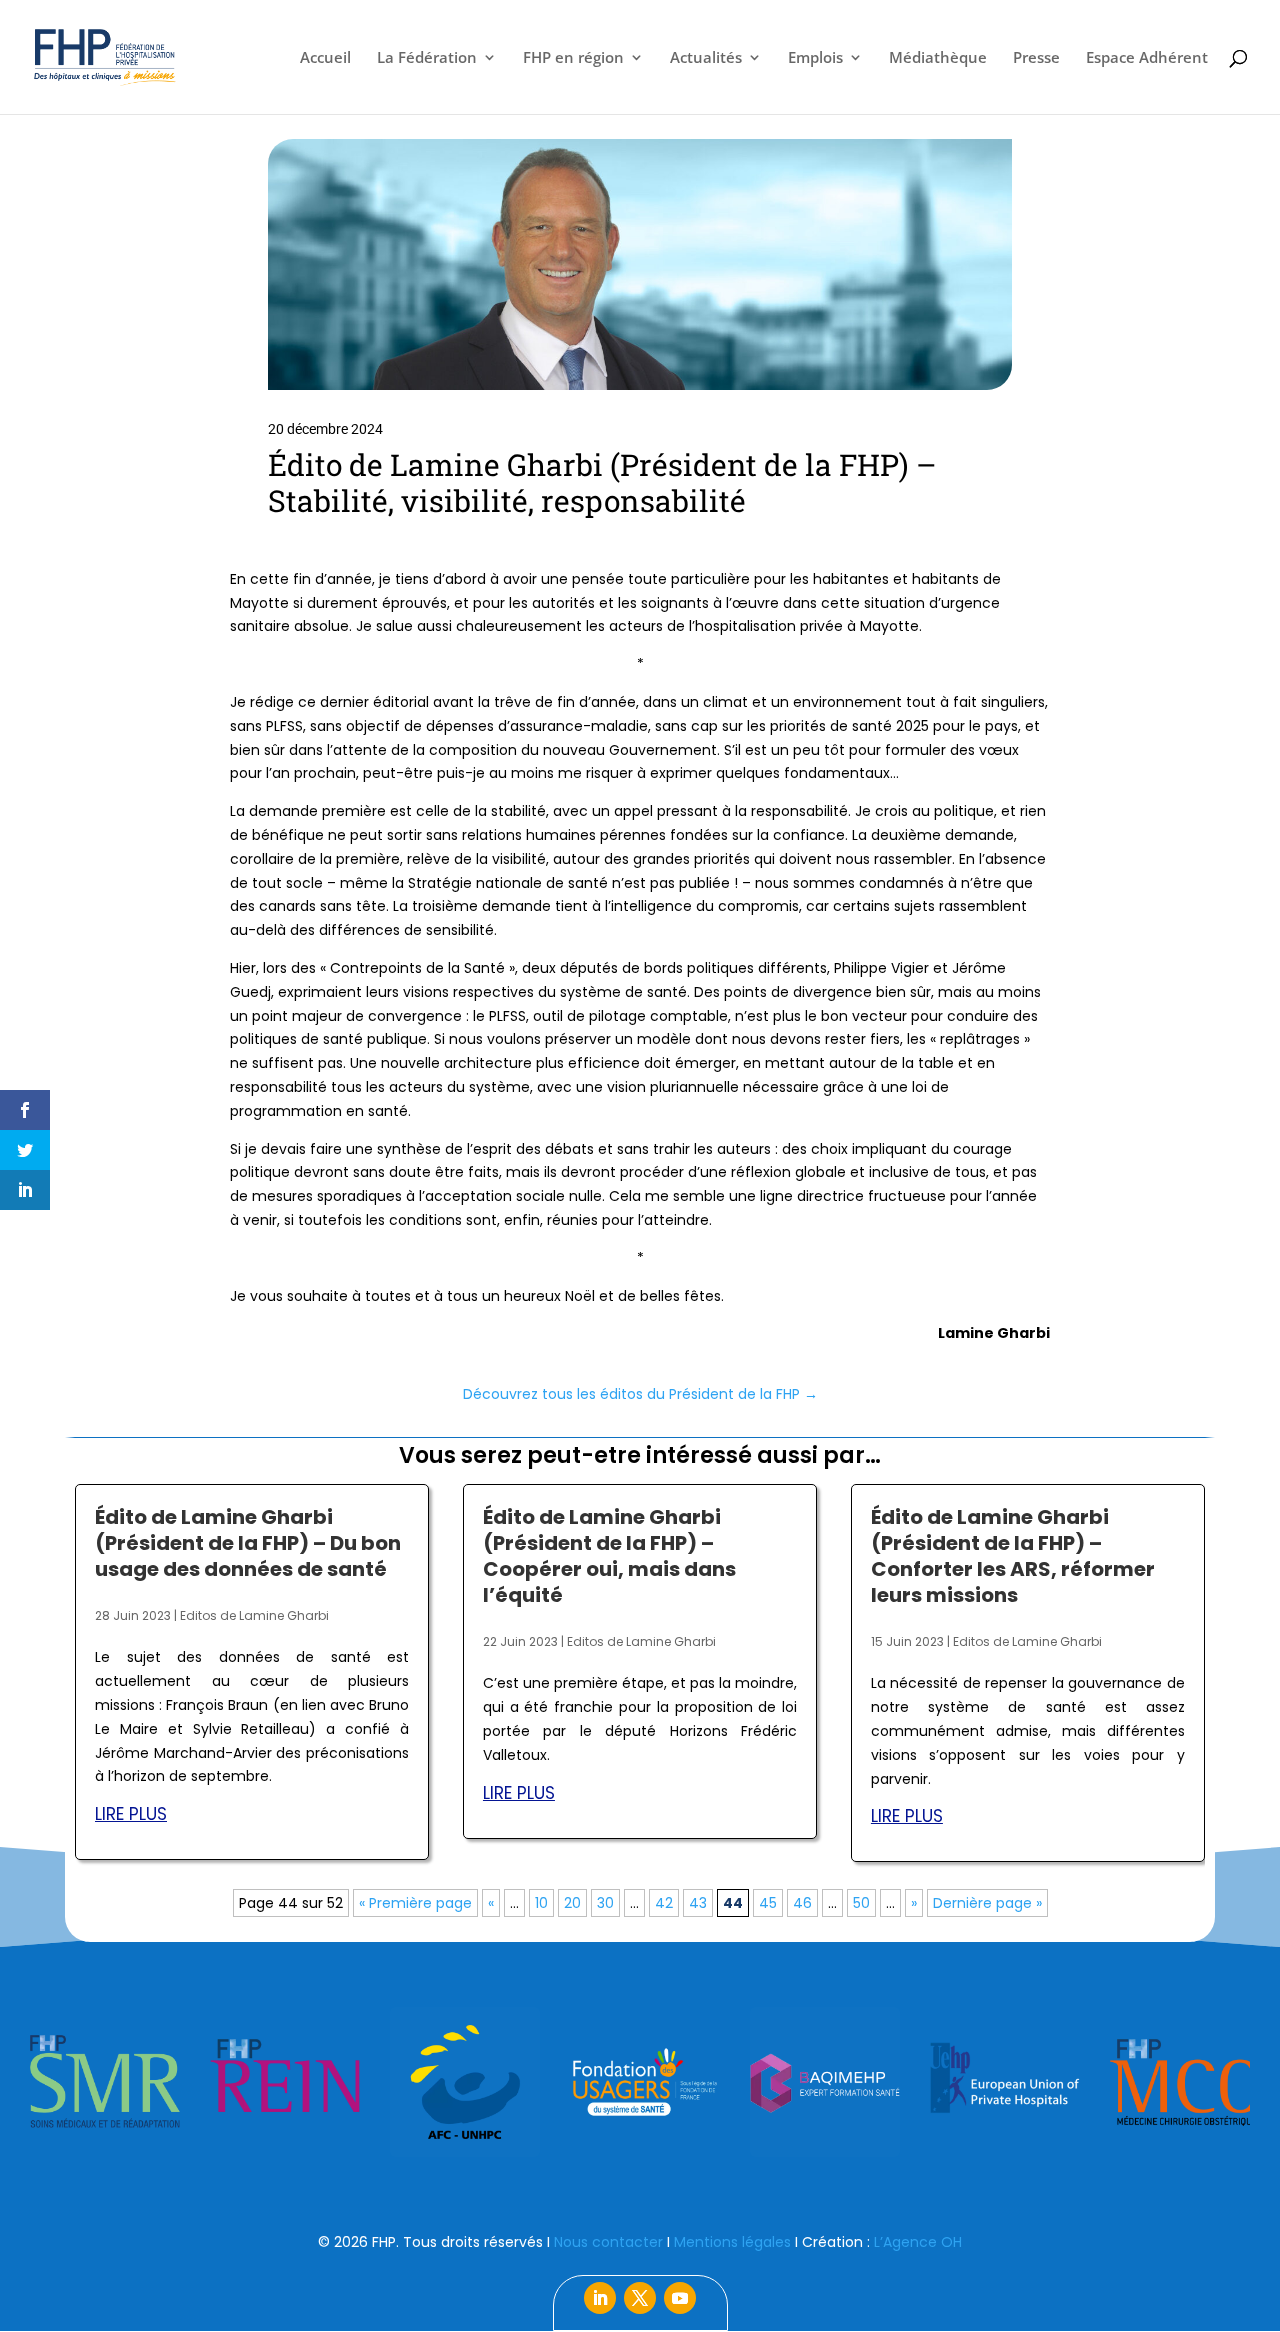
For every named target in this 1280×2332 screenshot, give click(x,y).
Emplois (815, 58)
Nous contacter (608, 2242)
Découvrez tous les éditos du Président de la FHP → (640, 1394)
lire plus (131, 1814)
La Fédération (427, 58)
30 (605, 1903)
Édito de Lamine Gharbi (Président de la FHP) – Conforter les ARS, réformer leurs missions (1013, 1556)
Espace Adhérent (1147, 58)
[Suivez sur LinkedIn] (600, 2298)
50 (861, 1903)
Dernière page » (987, 1903)
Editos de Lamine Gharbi (254, 1615)
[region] (640, 2082)
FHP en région (573, 58)
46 (802, 1903)
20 (572, 1903)
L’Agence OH (918, 2242)
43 (698, 1903)
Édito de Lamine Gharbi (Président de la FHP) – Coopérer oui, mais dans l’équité (609, 1556)
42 (664, 1903)
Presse (1036, 58)
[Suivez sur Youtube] (680, 2298)
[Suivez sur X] (640, 2298)
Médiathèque (938, 58)
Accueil (325, 58)
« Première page (415, 1903)
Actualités (706, 58)
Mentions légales (732, 2242)
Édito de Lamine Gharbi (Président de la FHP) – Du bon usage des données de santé (248, 1543)
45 (768, 1903)
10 (541, 1903)
